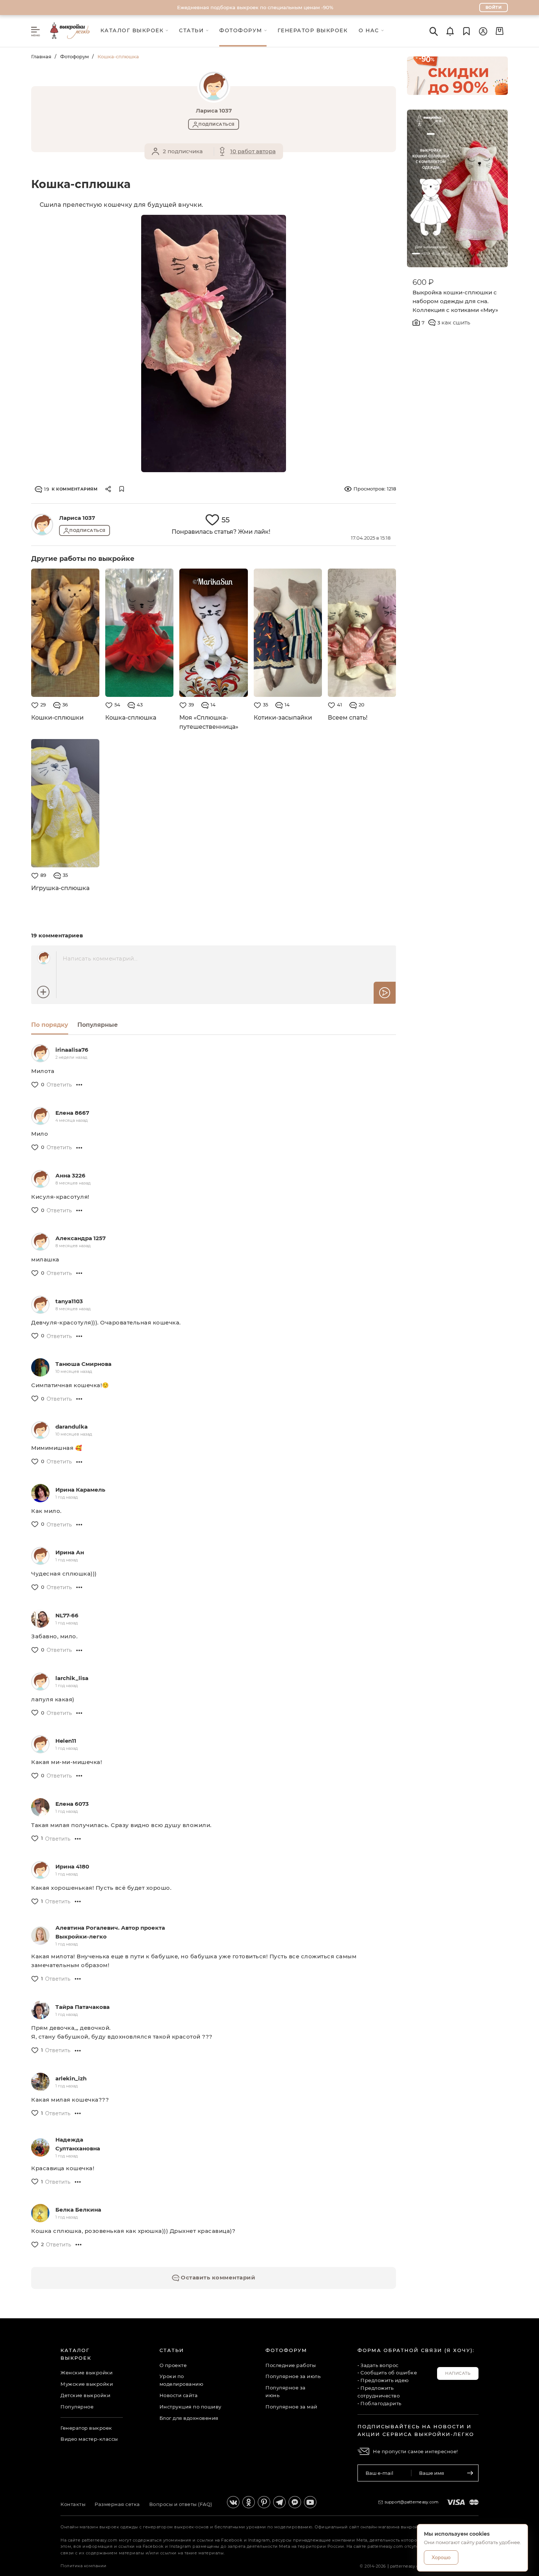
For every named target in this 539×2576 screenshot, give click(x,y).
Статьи (172, 2350)
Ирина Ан (70, 1552)
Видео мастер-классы (89, 2439)
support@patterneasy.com (412, 2502)
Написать (458, 2373)
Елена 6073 (72, 1804)
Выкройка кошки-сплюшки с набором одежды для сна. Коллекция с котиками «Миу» (455, 301)
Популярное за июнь (286, 2391)
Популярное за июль (293, 2376)
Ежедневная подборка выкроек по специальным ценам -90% (255, 7)
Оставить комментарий (217, 2277)
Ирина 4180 (72, 1866)
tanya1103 (69, 1301)
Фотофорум (74, 56)
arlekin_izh (71, 2078)
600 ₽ (423, 282)
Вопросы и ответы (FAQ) (181, 2504)
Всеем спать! (348, 718)
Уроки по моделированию (181, 2380)
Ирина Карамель (80, 1490)
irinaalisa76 (72, 1050)
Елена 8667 (72, 1113)
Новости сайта (179, 2395)
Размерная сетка (117, 2504)
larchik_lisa (72, 1678)
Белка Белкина (78, 2210)
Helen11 (66, 1741)
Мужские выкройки (87, 2384)
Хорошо (441, 2557)
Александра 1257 (80, 1238)
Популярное (77, 2407)
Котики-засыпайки (283, 718)
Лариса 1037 (77, 518)
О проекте (173, 2365)
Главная (41, 56)
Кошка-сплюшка (131, 718)
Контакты (73, 2504)
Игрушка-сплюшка (60, 888)
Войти (494, 7)
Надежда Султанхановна (78, 2144)
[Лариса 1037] (42, 525)
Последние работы (291, 2365)
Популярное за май (291, 2407)
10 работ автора (253, 151)
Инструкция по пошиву (190, 2407)
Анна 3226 (70, 1175)
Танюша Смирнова (83, 1364)
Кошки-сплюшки (57, 718)
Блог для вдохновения (189, 2418)
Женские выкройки (87, 2373)
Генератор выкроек (86, 2428)
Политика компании (84, 2566)
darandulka (71, 1427)
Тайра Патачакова (82, 2007)
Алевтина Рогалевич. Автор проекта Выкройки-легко (110, 1932)
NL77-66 (67, 1615)
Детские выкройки (85, 2395)
